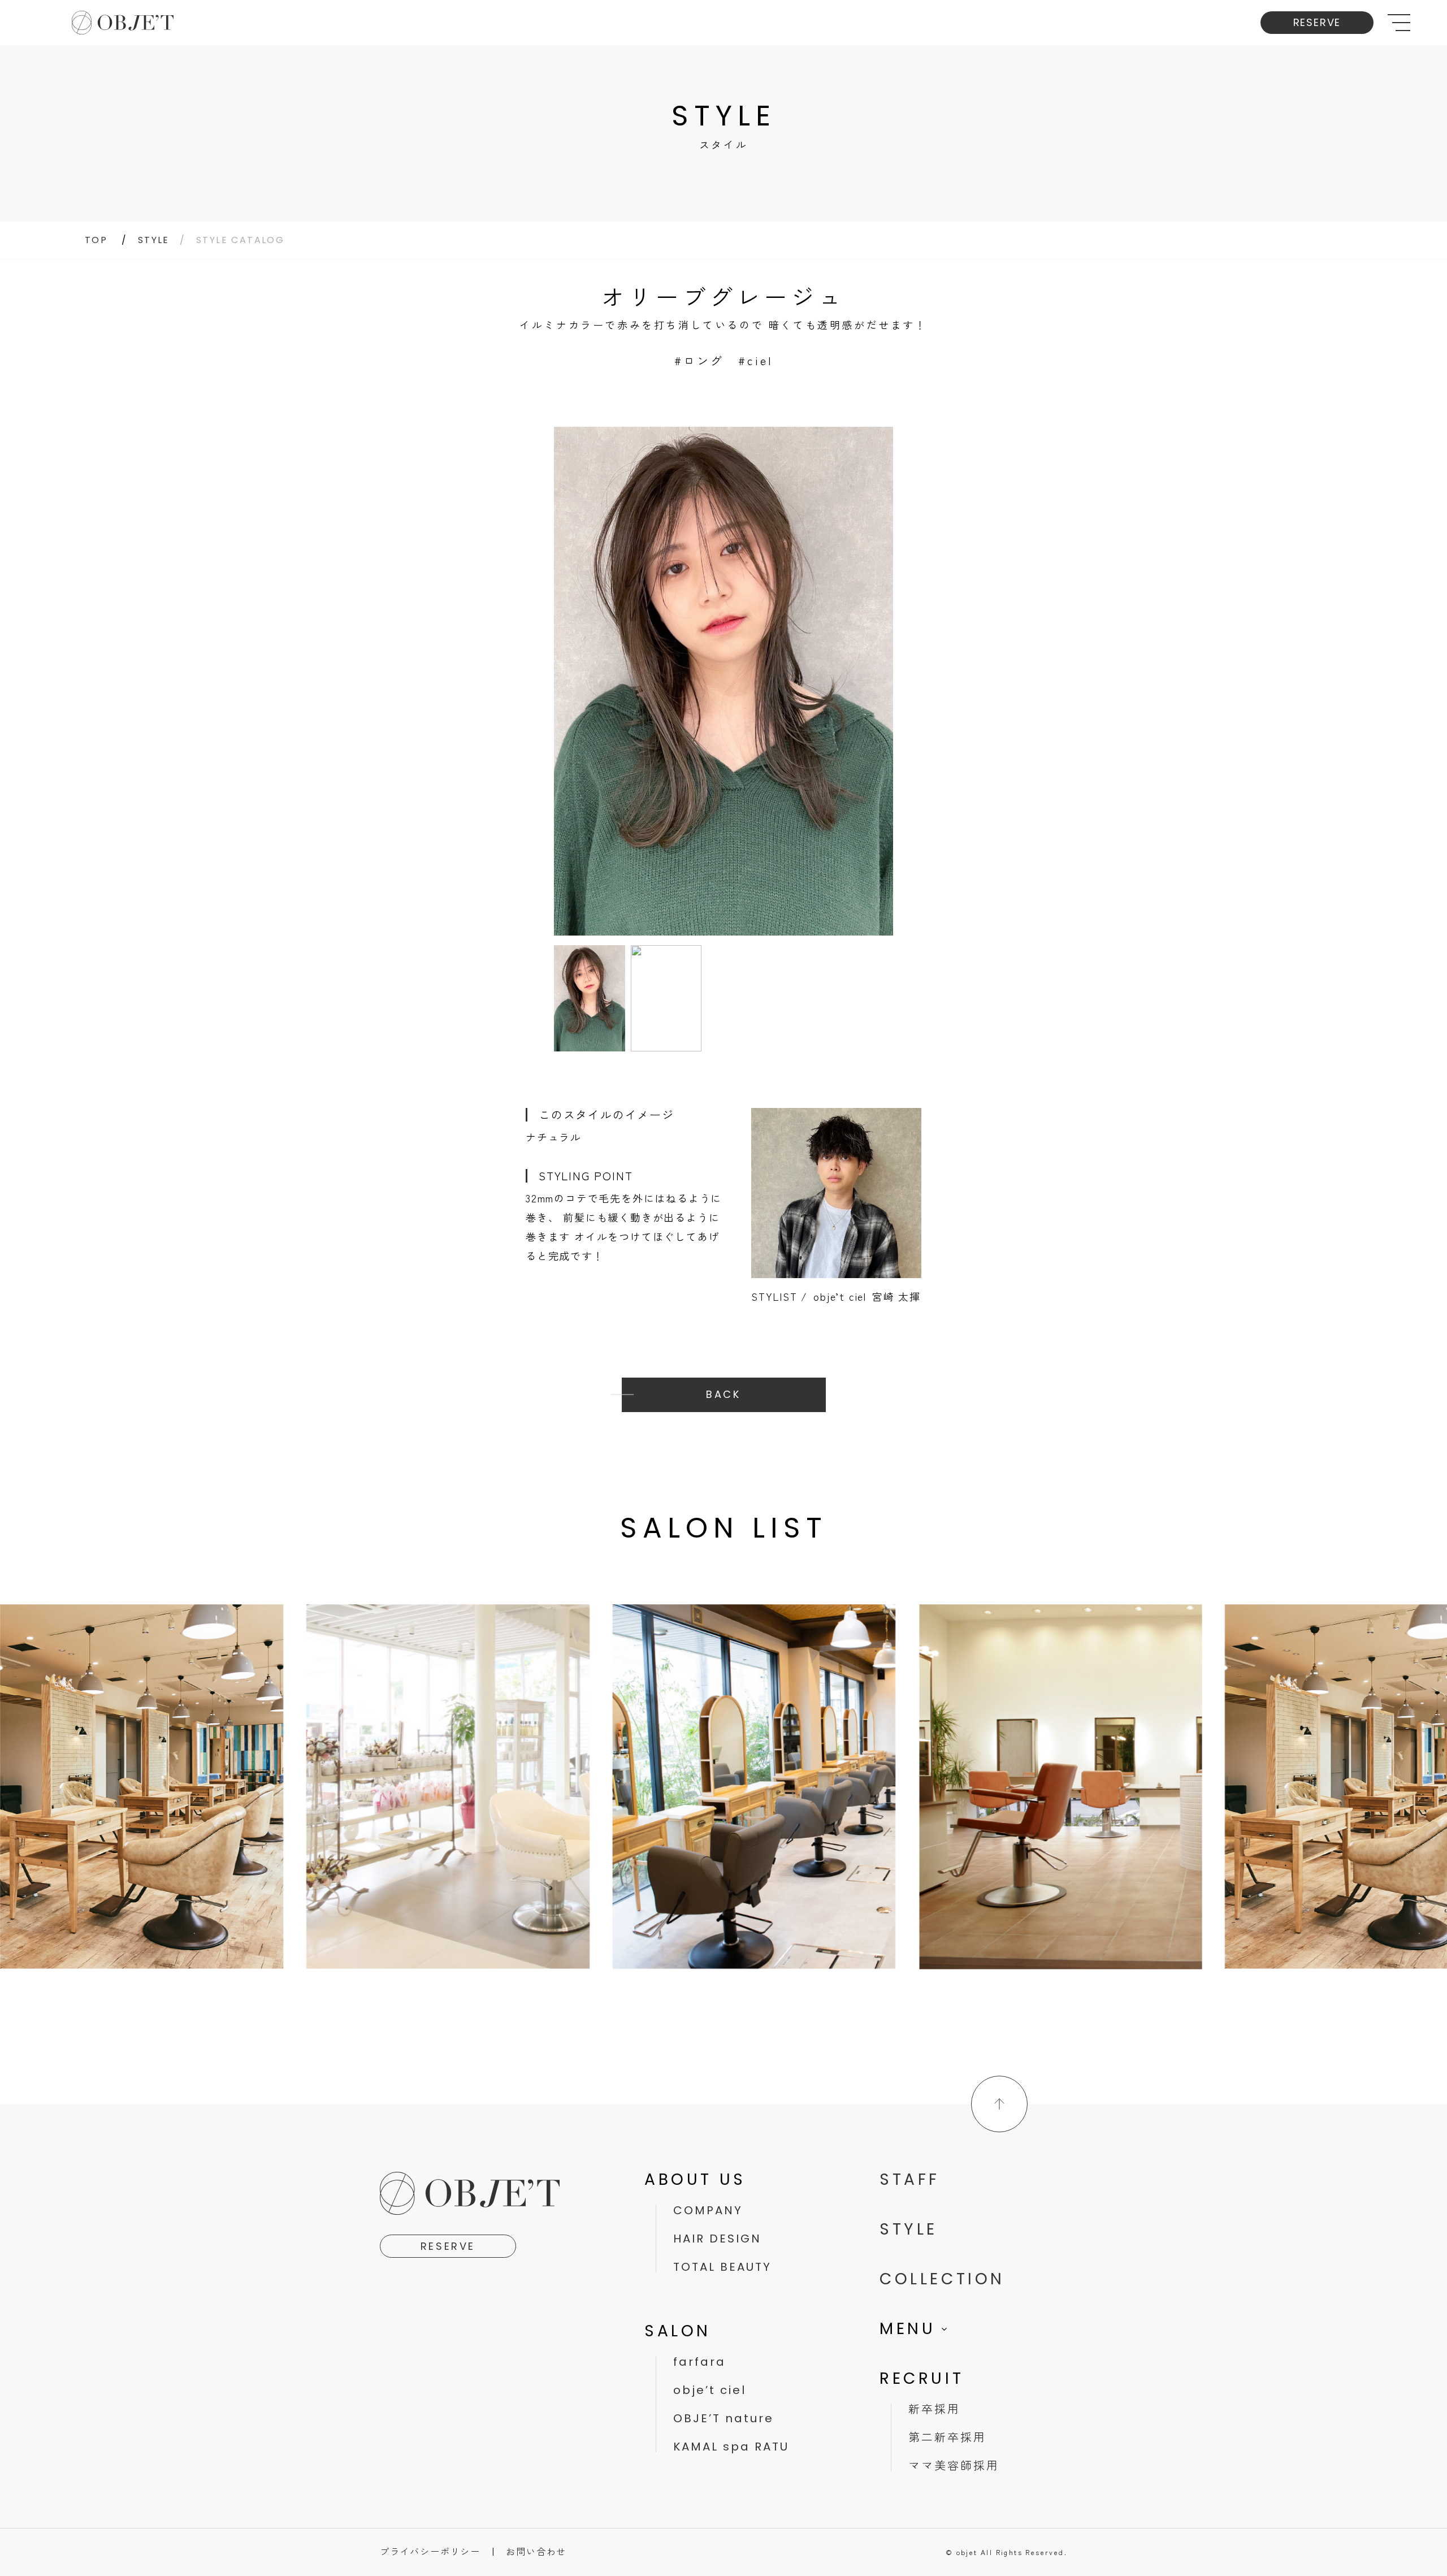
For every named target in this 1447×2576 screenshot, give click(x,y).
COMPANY (708, 2210)
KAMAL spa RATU (731, 2447)
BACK (723, 1394)
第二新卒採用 (947, 2438)
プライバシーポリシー (430, 2551)
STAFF (910, 2179)
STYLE (154, 240)
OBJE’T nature (723, 2418)
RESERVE (1317, 22)
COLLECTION (942, 2279)
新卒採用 (934, 2409)
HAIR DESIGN (717, 2239)
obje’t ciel (710, 2390)
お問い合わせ (536, 2551)
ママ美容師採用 (954, 2466)
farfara (699, 2362)
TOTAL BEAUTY (722, 2267)
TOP (96, 240)
